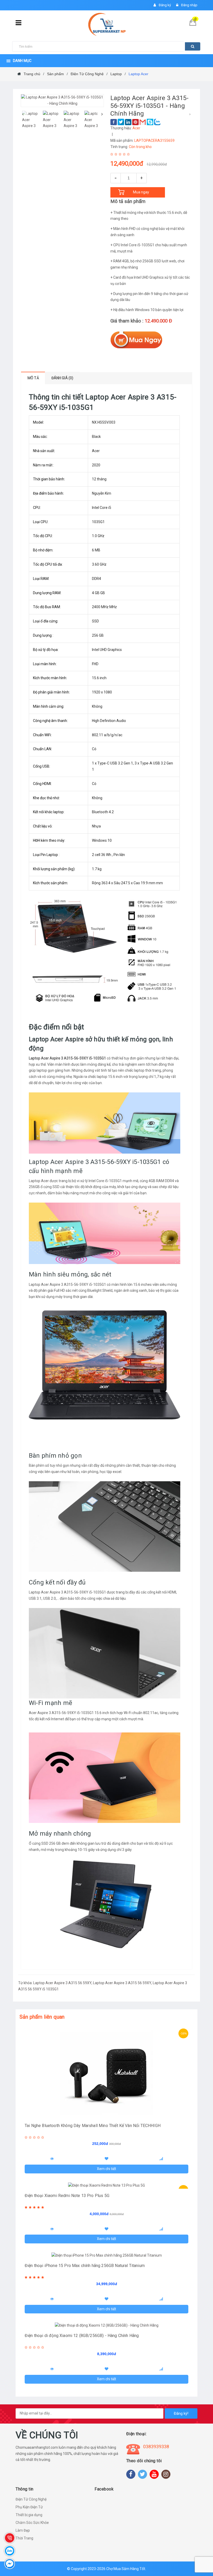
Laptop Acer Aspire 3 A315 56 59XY (62, 1983)
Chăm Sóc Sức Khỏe (32, 2523)
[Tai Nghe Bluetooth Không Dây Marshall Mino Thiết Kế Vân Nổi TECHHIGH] (106, 2072)
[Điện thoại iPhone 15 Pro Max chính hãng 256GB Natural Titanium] (106, 2256)
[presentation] (23, 114)
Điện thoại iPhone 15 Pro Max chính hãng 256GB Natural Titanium (85, 2266)
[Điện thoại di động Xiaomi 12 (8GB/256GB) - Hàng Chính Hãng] (106, 2326)
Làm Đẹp (23, 2530)
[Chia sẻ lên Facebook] (114, 122)
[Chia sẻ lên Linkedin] (128, 122)
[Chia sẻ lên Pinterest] (135, 122)
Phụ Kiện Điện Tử (29, 2507)
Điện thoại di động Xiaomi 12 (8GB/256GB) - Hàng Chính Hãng (82, 2336)
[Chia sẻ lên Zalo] (157, 122)
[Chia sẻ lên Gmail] (143, 122)
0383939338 (156, 2447)
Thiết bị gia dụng (29, 2515)
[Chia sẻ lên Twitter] (121, 122)
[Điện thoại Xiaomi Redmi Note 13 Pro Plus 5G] (106, 2186)
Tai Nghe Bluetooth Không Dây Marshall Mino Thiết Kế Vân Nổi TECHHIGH (93, 2126)
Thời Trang (24, 2538)
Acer (136, 128)
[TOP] (201, 2545)
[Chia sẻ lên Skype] (150, 122)
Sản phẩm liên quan (42, 2017)
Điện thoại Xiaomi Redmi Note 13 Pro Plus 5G (67, 2196)
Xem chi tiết (106, 2169)
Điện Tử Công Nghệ (31, 2499)
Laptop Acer (39, 1181)
